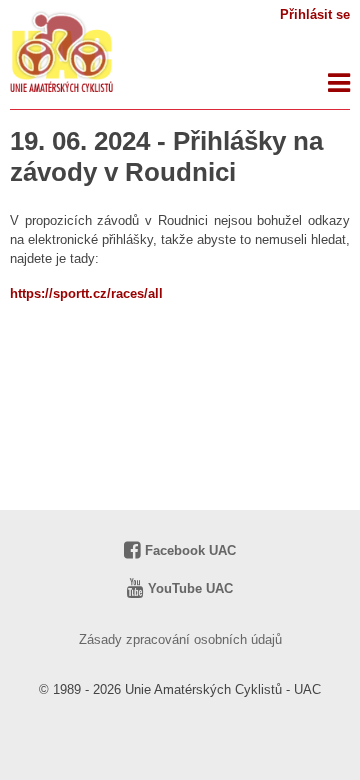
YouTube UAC (188, 588)
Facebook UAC (188, 550)
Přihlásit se (315, 14)
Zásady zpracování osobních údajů (180, 639)
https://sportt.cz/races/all (86, 293)
